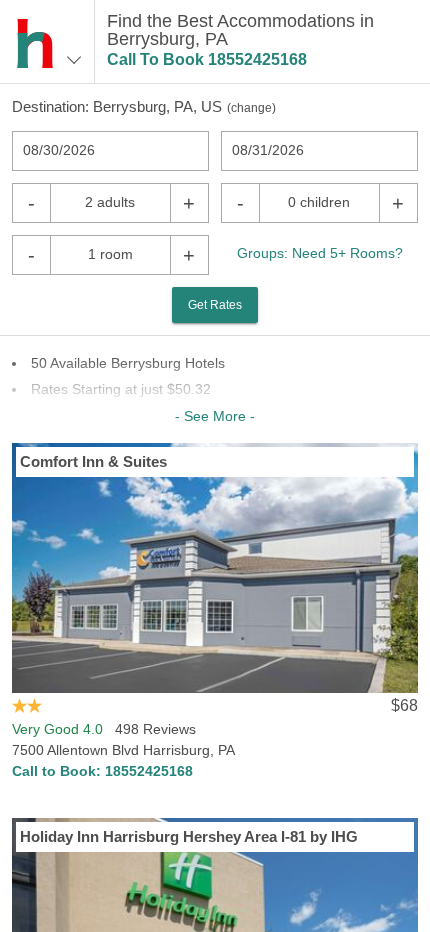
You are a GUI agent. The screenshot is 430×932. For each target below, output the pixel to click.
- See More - (215, 416)
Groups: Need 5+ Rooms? (320, 253)
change (251, 108)
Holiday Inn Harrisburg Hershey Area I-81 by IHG (189, 836)
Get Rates (215, 305)
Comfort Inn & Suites (93, 461)
